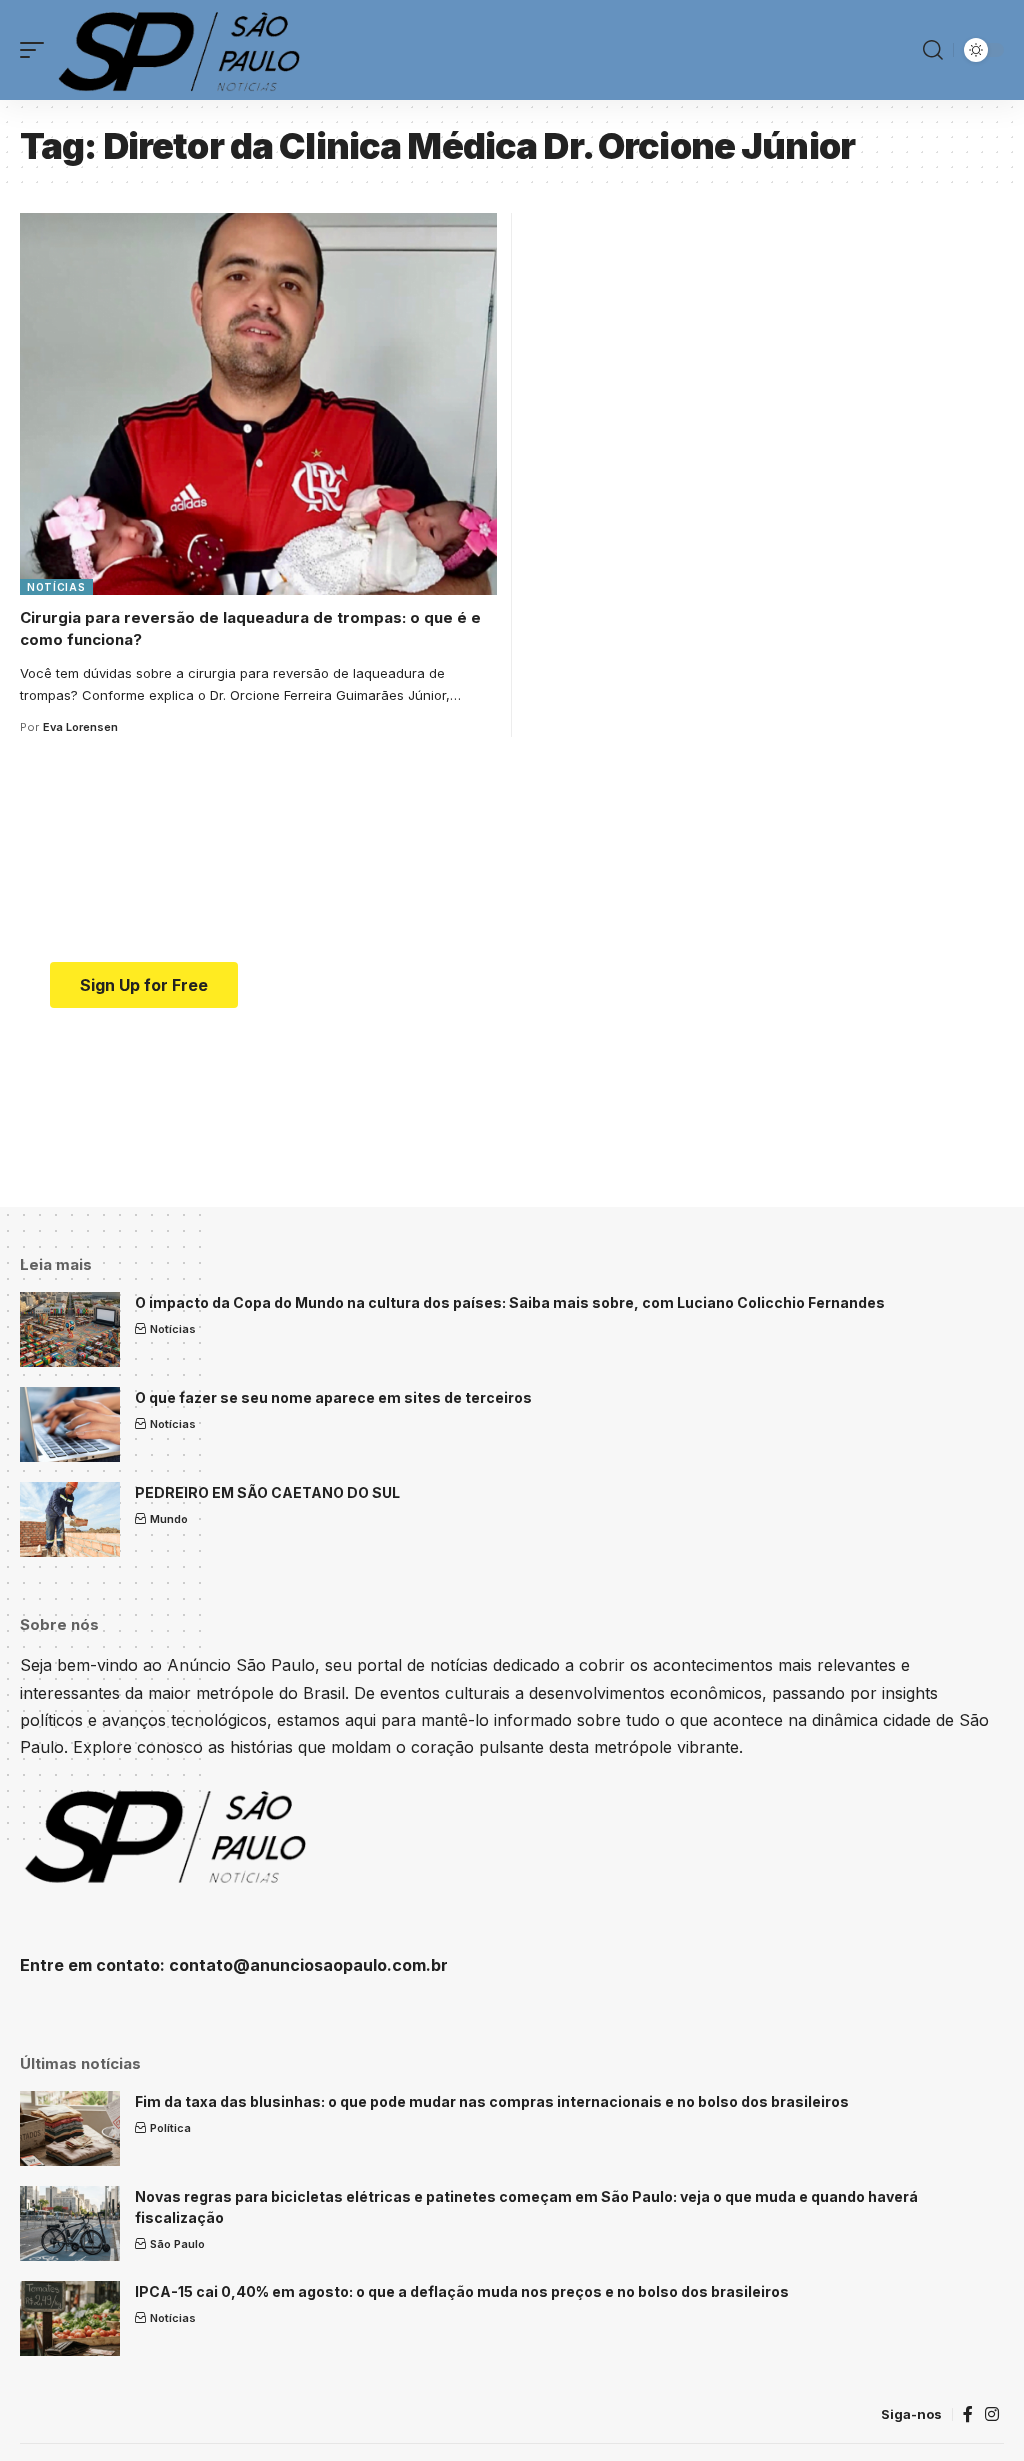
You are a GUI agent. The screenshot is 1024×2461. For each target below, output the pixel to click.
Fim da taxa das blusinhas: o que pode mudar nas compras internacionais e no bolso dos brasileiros (492, 2101)
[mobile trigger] (37, 50)
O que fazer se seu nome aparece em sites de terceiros (333, 1397)
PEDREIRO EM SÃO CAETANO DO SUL (267, 1492)
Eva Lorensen (80, 727)
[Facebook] (968, 2414)
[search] (933, 50)
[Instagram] (992, 2414)
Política (170, 2128)
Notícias (56, 587)
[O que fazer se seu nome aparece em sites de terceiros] (70, 1424)
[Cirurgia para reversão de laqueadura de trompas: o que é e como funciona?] (258, 404)
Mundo (169, 1519)
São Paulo (177, 2244)
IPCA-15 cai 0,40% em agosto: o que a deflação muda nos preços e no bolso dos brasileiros (462, 2291)
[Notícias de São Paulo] (183, 50)
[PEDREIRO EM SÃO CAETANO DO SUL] (70, 1519)
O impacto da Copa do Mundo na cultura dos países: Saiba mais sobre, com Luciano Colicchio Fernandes (510, 1302)
